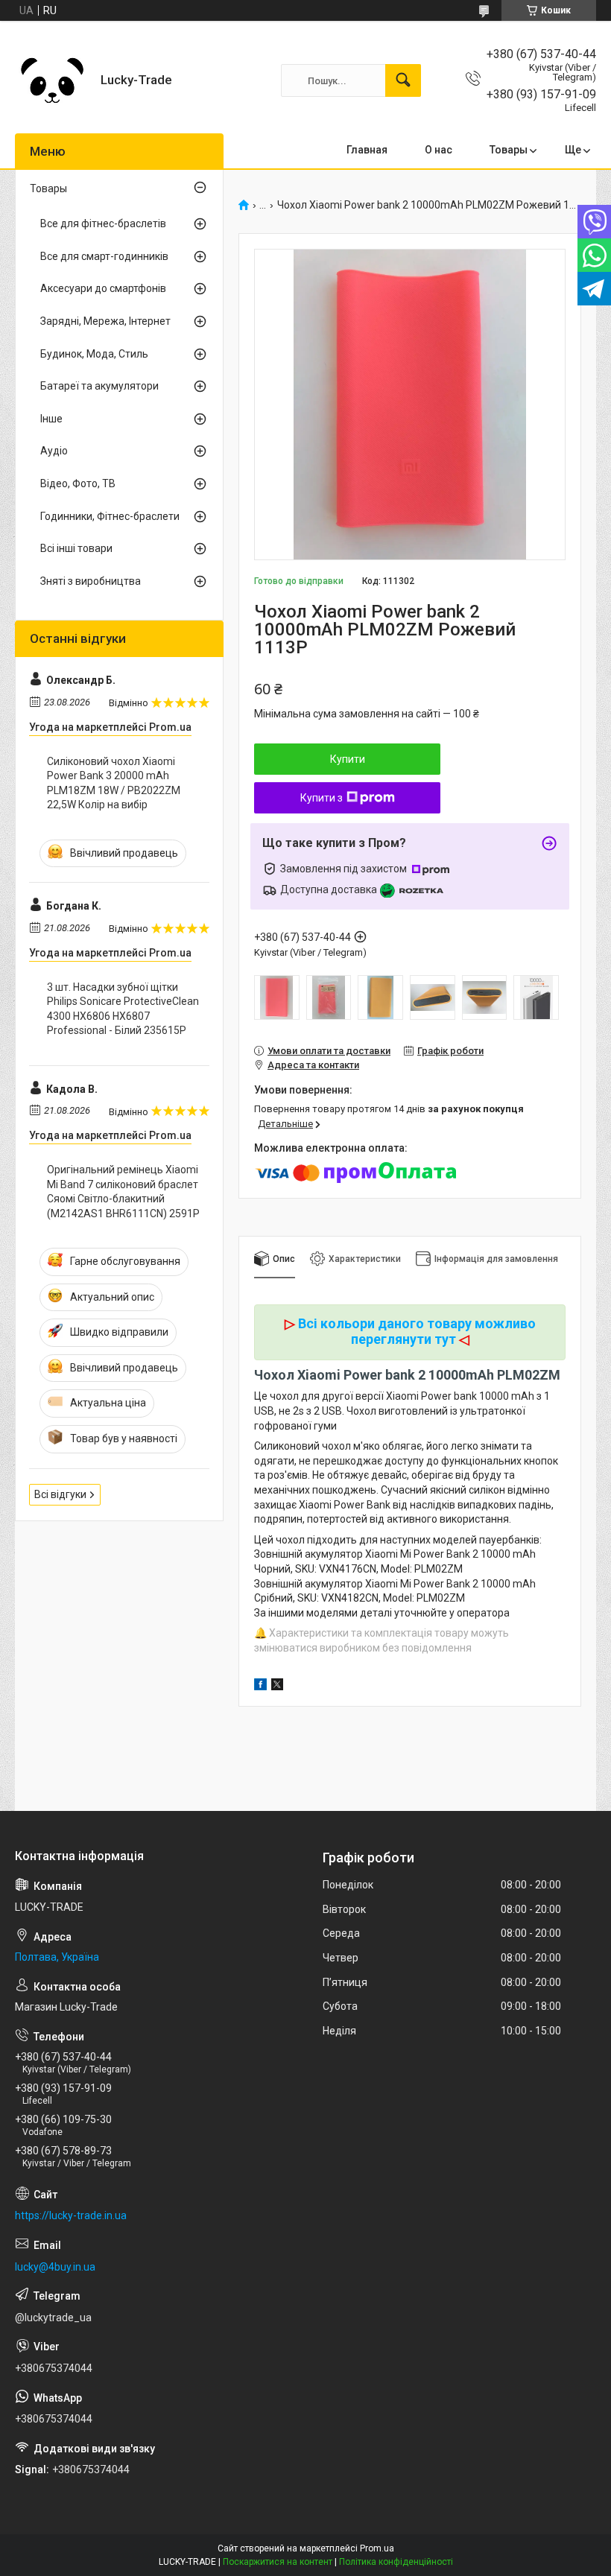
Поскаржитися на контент (278, 2562)
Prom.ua (377, 2548)
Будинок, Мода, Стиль (94, 354)
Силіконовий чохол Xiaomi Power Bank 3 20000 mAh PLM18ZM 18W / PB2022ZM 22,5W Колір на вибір (114, 783)
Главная (367, 150)
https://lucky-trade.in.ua (71, 2215)
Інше (51, 419)
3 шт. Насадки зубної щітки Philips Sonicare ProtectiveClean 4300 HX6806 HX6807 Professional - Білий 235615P (123, 1009)
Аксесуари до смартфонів (103, 288)
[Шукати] (403, 80)
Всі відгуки (60, 1494)
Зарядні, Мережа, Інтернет (105, 321)
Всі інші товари (76, 548)
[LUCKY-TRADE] (52, 80)
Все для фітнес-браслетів (103, 223)
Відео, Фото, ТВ (78, 483)
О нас (439, 150)
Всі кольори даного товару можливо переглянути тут (417, 1332)
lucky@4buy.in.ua (55, 2267)
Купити (348, 759)
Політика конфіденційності (396, 2562)
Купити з (322, 798)
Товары (509, 150)
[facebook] (260, 1687)
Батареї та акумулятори (99, 386)
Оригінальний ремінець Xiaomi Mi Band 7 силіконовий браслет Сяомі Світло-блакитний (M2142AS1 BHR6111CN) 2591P (123, 1192)
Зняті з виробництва (91, 581)
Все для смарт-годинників (104, 256)
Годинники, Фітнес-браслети (110, 516)
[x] (277, 1687)
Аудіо (54, 451)
